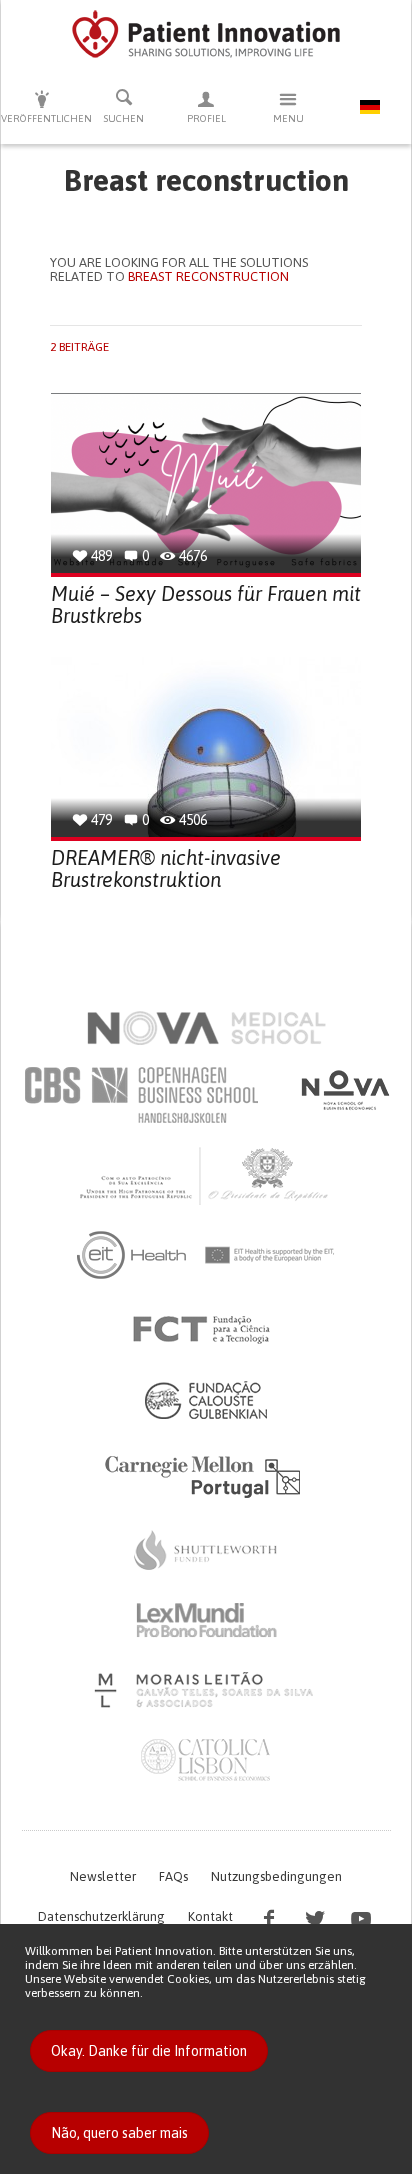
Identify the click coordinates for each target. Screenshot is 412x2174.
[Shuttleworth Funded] (206, 1550)
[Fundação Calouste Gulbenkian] (206, 1400)
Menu (288, 118)
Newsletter (103, 1876)
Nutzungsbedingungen (276, 1876)
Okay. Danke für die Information (149, 2051)
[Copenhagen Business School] (140, 1095)
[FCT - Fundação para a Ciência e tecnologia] (206, 1330)
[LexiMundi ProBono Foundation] (206, 1620)
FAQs (173, 1876)
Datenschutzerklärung (101, 1916)
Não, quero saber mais (119, 2133)
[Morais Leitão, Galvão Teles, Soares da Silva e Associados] (206, 1690)
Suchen (124, 118)
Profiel (206, 118)
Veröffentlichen (42, 118)
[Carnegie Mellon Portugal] (206, 1475)
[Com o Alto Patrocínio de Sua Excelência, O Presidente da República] (206, 1175)
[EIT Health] (206, 1255)
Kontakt (210, 1916)
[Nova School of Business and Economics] (344, 1090)
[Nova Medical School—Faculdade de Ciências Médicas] (206, 1028)
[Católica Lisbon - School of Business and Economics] (206, 1760)
